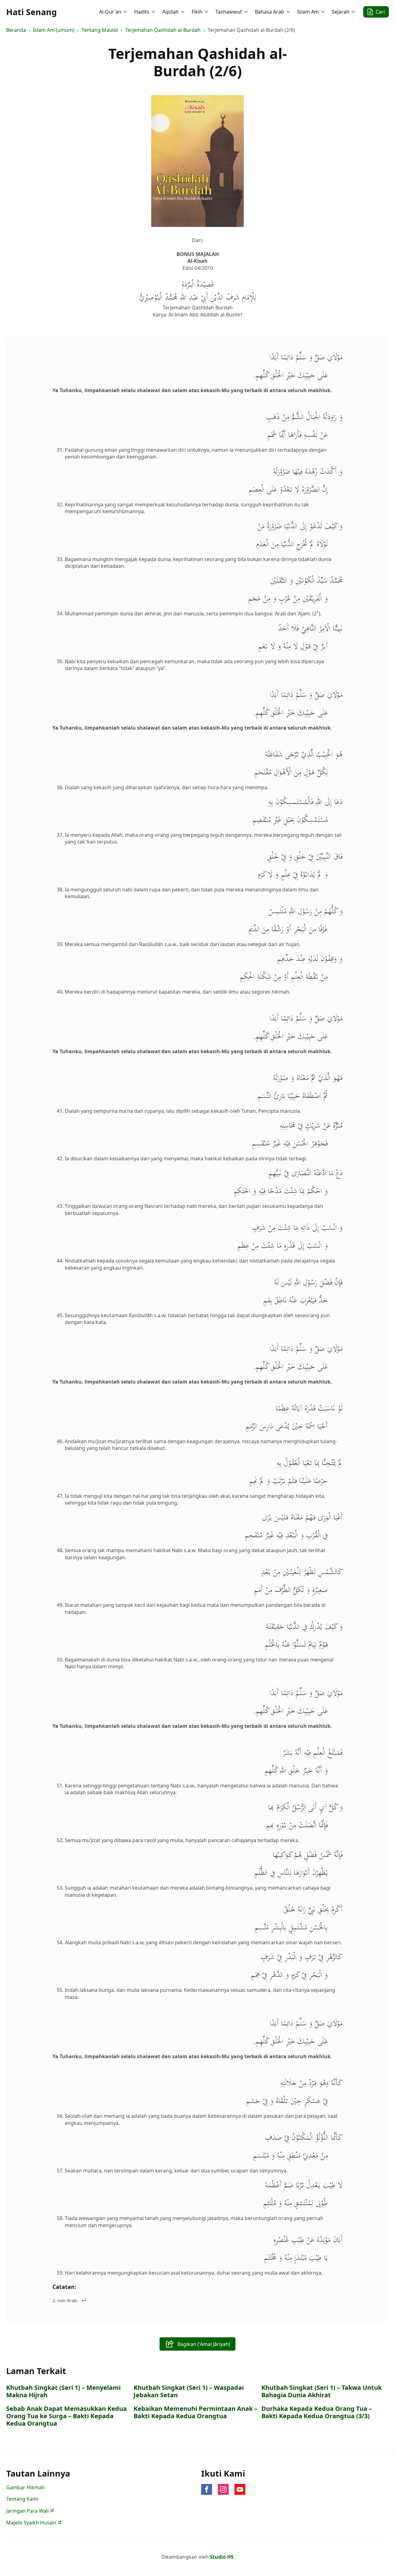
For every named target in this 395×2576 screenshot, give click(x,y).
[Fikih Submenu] (207, 12)
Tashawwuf (229, 12)
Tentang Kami (22, 2499)
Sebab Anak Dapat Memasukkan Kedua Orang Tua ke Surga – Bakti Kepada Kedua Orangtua (67, 2416)
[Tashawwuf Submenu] (247, 12)
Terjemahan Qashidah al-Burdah (163, 30)
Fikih (197, 12)
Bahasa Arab (270, 12)
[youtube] (240, 2489)
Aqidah (170, 12)
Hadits (142, 12)
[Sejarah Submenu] (354, 12)
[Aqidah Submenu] (183, 12)
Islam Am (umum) (54, 30)
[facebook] (207, 2489)
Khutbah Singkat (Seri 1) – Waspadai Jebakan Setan (189, 2391)
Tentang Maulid (100, 30)
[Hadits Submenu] (154, 12)
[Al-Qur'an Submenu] (126, 12)
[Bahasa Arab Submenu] (289, 12)
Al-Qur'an (110, 12)
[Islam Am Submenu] (323, 12)
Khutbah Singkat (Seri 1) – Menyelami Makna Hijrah (63, 2391)
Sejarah (341, 12)
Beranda (16, 30)
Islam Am (308, 12)
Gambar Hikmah (25, 2487)
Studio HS (222, 2557)
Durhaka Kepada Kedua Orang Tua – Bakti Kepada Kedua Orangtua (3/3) (317, 2412)
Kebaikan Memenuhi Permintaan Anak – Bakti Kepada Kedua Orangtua (195, 2412)
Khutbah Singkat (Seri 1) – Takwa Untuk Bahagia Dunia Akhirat (322, 2391)
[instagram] (223, 2489)
